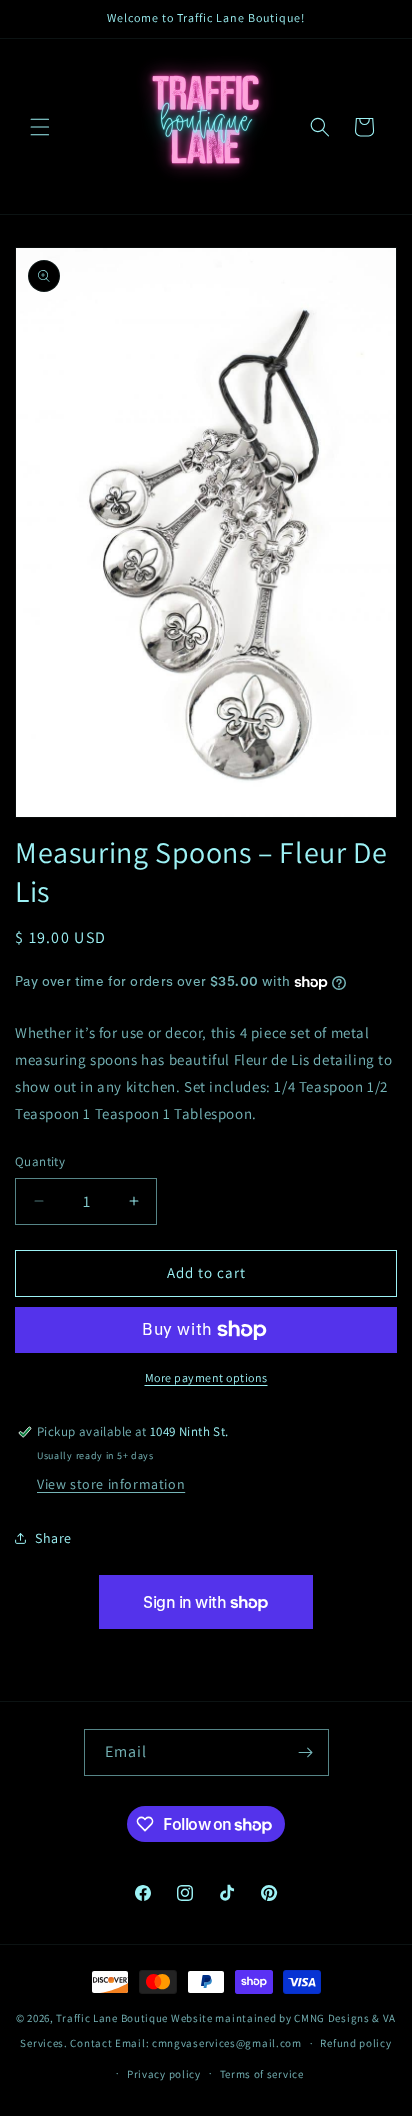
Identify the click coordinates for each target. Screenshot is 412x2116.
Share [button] (53, 1538)
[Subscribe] (306, 1752)
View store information (111, 1484)
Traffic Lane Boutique (112, 2018)
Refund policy (355, 2043)
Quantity (40, 1161)
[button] (40, 127)
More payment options (206, 1377)
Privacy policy (164, 2074)
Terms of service (262, 2074)
